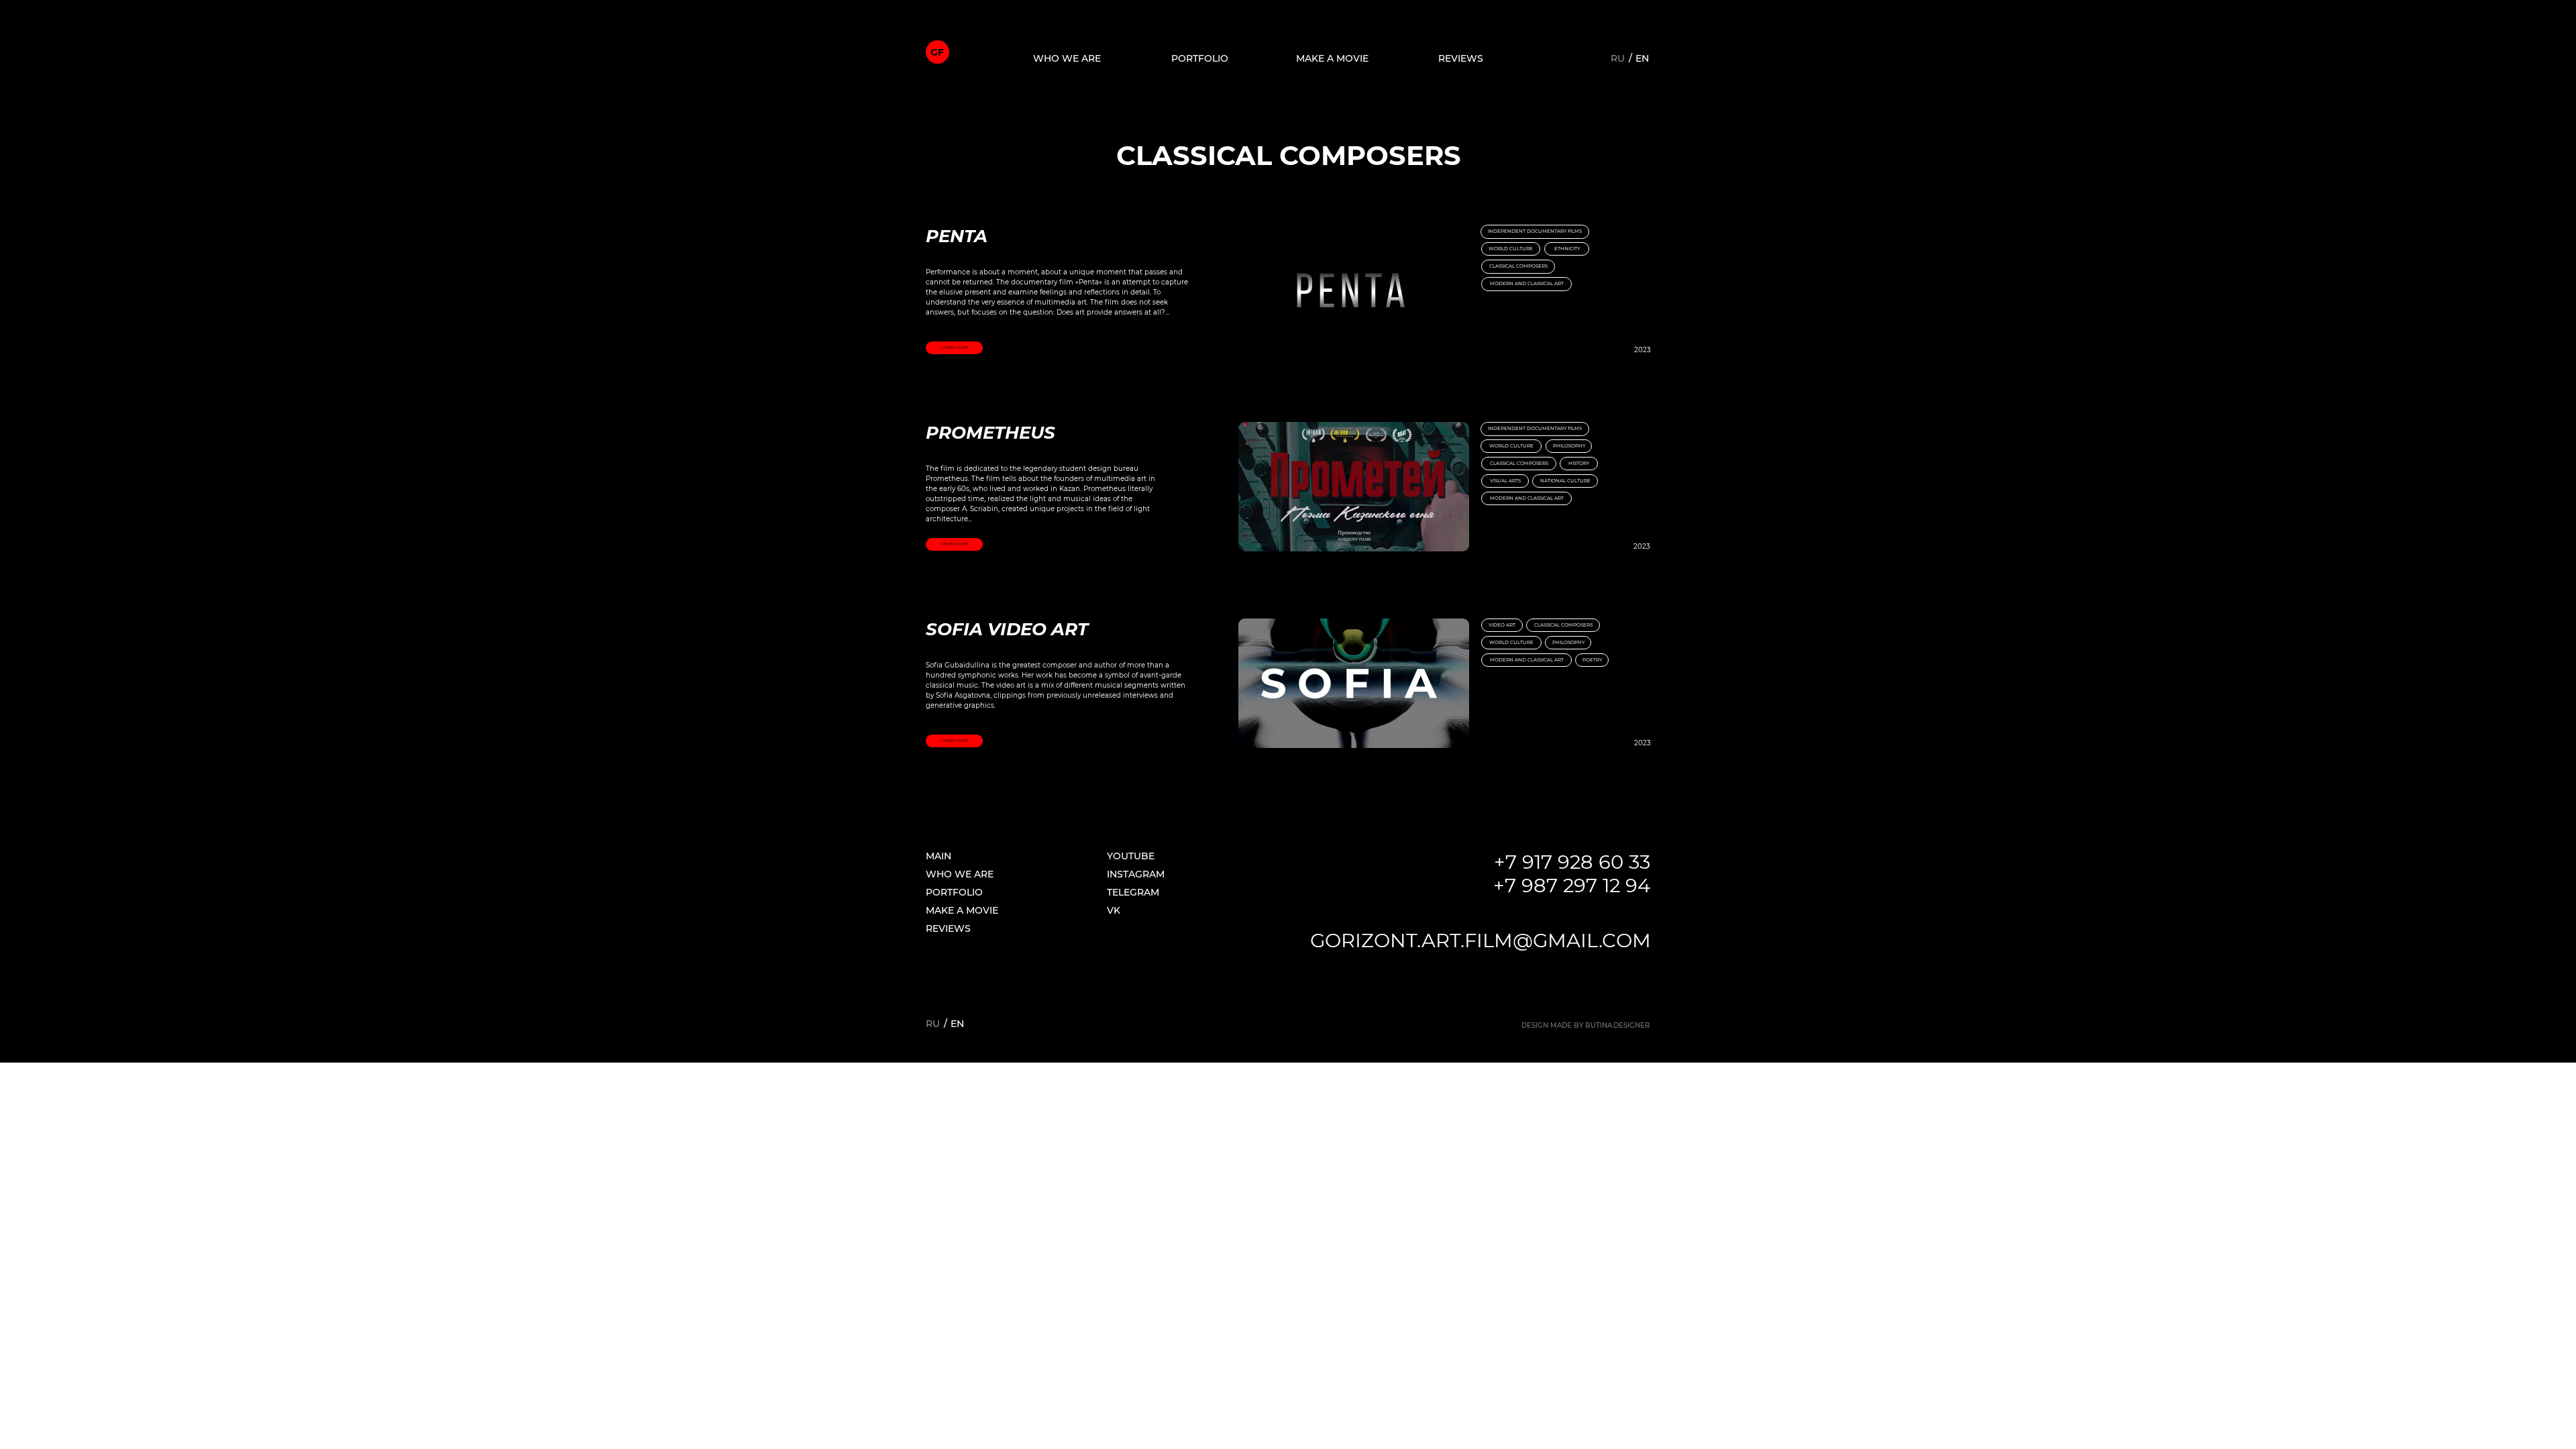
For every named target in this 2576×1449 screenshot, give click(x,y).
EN (1642, 58)
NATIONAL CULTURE (1565, 481)
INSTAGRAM (1136, 874)
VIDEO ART (1502, 625)
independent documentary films (1535, 428)
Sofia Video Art (1007, 629)
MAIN (938, 856)
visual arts (1505, 481)
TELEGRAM (1133, 892)
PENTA (957, 236)
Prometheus (990, 433)
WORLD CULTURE (1511, 249)
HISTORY (1579, 463)
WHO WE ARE (960, 874)
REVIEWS (1461, 58)
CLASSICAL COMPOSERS (1518, 266)
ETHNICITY (1567, 249)
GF (937, 52)
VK (1114, 910)
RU (1618, 58)
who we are (1067, 58)
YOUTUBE (1131, 856)
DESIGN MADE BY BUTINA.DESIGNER (1586, 1025)
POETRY (1592, 660)
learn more (955, 347)
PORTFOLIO (1200, 58)
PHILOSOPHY (1568, 642)
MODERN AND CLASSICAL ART (1527, 283)
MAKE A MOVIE (1332, 58)
